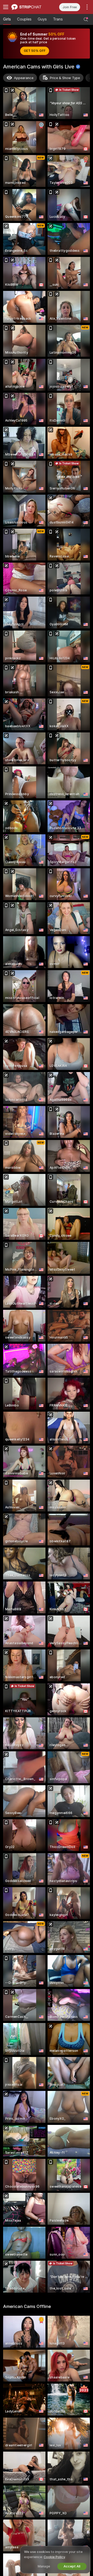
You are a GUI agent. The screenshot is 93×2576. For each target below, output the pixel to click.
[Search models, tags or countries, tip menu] (86, 19)
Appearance (24, 78)
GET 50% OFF (35, 51)
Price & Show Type (65, 78)
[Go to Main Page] (29, 7)
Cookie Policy (54, 2557)
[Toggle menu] (6, 7)
